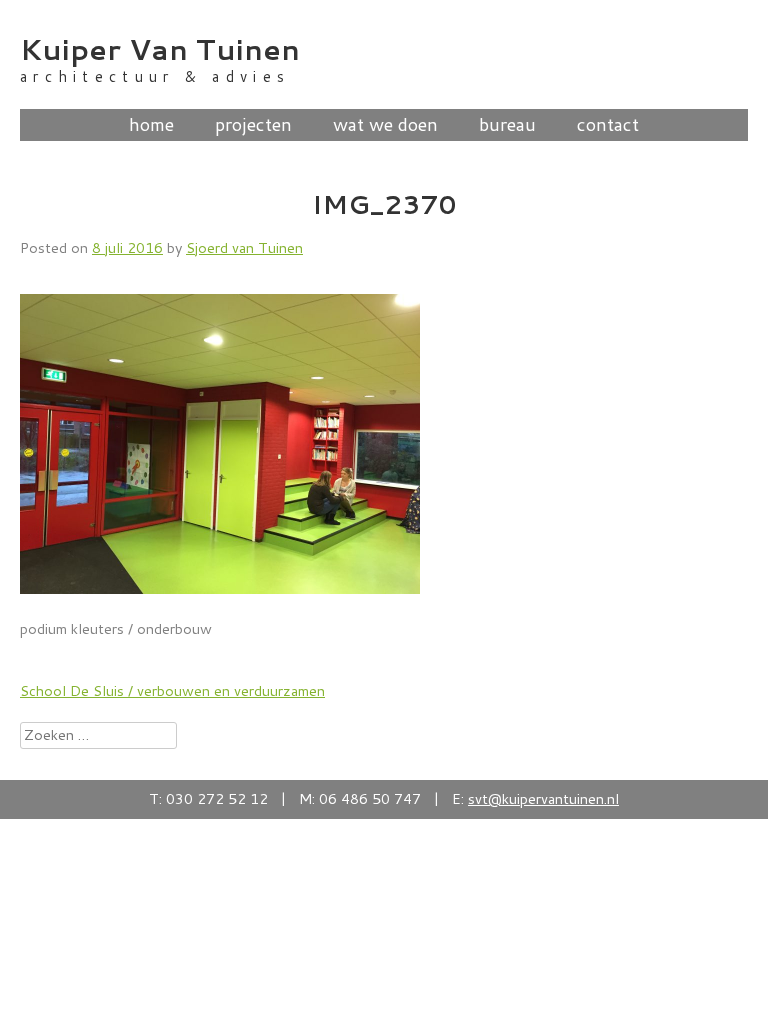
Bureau (507, 125)
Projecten (253, 125)
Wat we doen (385, 125)
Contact (608, 125)
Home (151, 125)
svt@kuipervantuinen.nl (543, 798)
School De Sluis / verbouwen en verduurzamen (172, 690)
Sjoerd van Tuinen (244, 247)
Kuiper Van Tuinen (160, 48)
